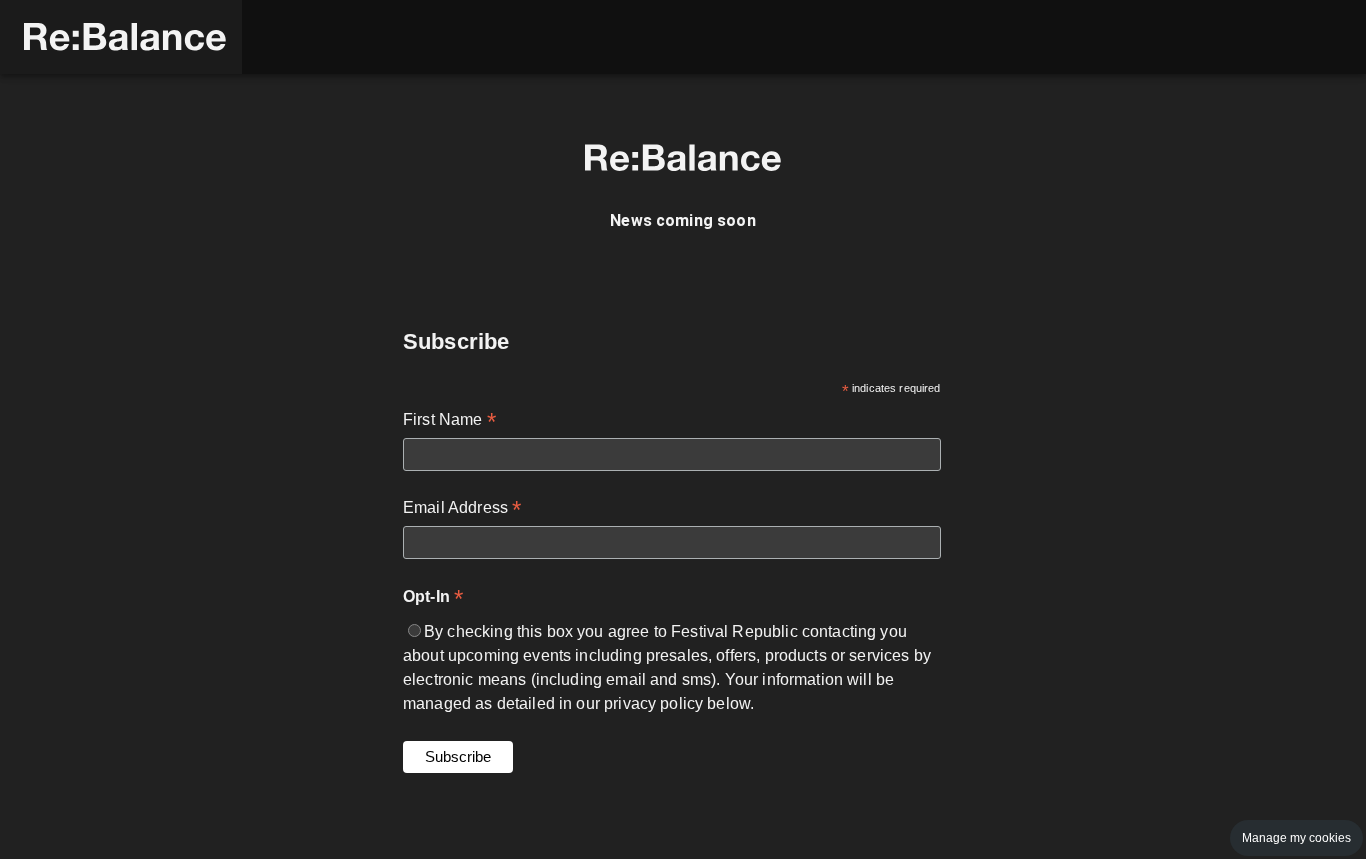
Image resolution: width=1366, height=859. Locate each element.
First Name (449, 421)
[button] (121, 37)
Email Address (462, 509)
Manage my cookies (1296, 838)
